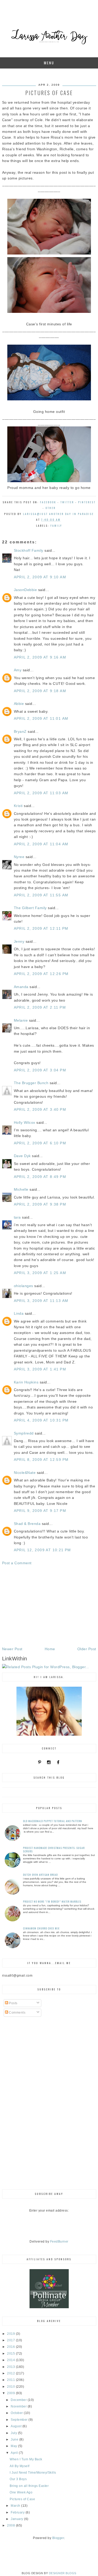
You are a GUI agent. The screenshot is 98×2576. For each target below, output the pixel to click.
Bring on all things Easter (29, 2486)
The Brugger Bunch (31, 1083)
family (56, 526)
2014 (11, 2360)
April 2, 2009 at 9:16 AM (40, 657)
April (15, 2453)
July (14, 2433)
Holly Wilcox (25, 1122)
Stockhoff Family (29, 550)
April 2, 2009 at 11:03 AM (41, 793)
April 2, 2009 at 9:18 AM (40, 691)
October (17, 2413)
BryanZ (20, 731)
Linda (19, 1313)
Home (50, 1649)
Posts (13, 2003)
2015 (11, 2354)
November (19, 2406)
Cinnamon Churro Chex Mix (41, 1928)
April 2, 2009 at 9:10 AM (40, 577)
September (20, 2420)
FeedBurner (59, 2242)
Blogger (58, 2538)
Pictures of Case (22, 2499)
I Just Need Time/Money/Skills (33, 2473)
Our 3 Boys (18, 2479)
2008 (11, 2525)
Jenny (19, 941)
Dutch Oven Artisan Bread (40, 1875)
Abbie (19, 704)
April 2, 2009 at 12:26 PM (41, 974)
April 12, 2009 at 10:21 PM (42, 1550)
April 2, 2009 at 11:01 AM (41, 718)
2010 (11, 2387)
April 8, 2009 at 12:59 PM (41, 1460)
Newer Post (12, 1649)
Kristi (18, 806)
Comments (17, 2013)
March (16, 2506)
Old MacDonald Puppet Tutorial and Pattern (53, 1821)
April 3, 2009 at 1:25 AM (40, 1273)
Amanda (21, 987)
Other (51, 508)
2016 (11, 2347)
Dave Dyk (22, 1156)
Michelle (21, 1189)
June (15, 2440)
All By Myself (20, 2466)
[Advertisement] (49, 1606)
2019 (11, 2334)
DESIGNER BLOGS (63, 2573)
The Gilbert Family (30, 908)
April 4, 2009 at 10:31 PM (41, 1420)
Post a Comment (17, 1563)
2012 (11, 2373)
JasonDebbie (25, 590)
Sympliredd (24, 1433)
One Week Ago (21, 2492)
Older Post (87, 1649)
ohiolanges (24, 1286)
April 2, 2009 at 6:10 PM (40, 1143)
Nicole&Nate (25, 1473)
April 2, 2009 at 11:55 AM (41, 895)
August (17, 2426)
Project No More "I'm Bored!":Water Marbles (52, 1901)
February (18, 2512)
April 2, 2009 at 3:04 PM (40, 1070)
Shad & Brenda (27, 1524)
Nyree (19, 857)
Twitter (67, 502)
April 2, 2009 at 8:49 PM (40, 1177)
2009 (11, 2393)
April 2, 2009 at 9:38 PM (40, 1204)
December (19, 2400)
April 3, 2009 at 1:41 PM (40, 1369)
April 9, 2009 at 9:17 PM (40, 1511)
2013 (11, 2367)
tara (17, 1217)
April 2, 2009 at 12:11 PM (41, 928)
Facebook (48, 502)
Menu (49, 63)
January (17, 2519)
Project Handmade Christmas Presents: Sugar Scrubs (54, 1849)
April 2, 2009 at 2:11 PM (40, 1007)
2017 (11, 2340)
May (14, 2446)
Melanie (21, 1020)
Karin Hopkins (26, 1382)
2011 (11, 2380)
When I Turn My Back (26, 2459)
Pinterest (87, 502)
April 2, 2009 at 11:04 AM (41, 844)
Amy (18, 670)
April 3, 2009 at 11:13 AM (41, 1301)
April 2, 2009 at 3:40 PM (40, 1109)
